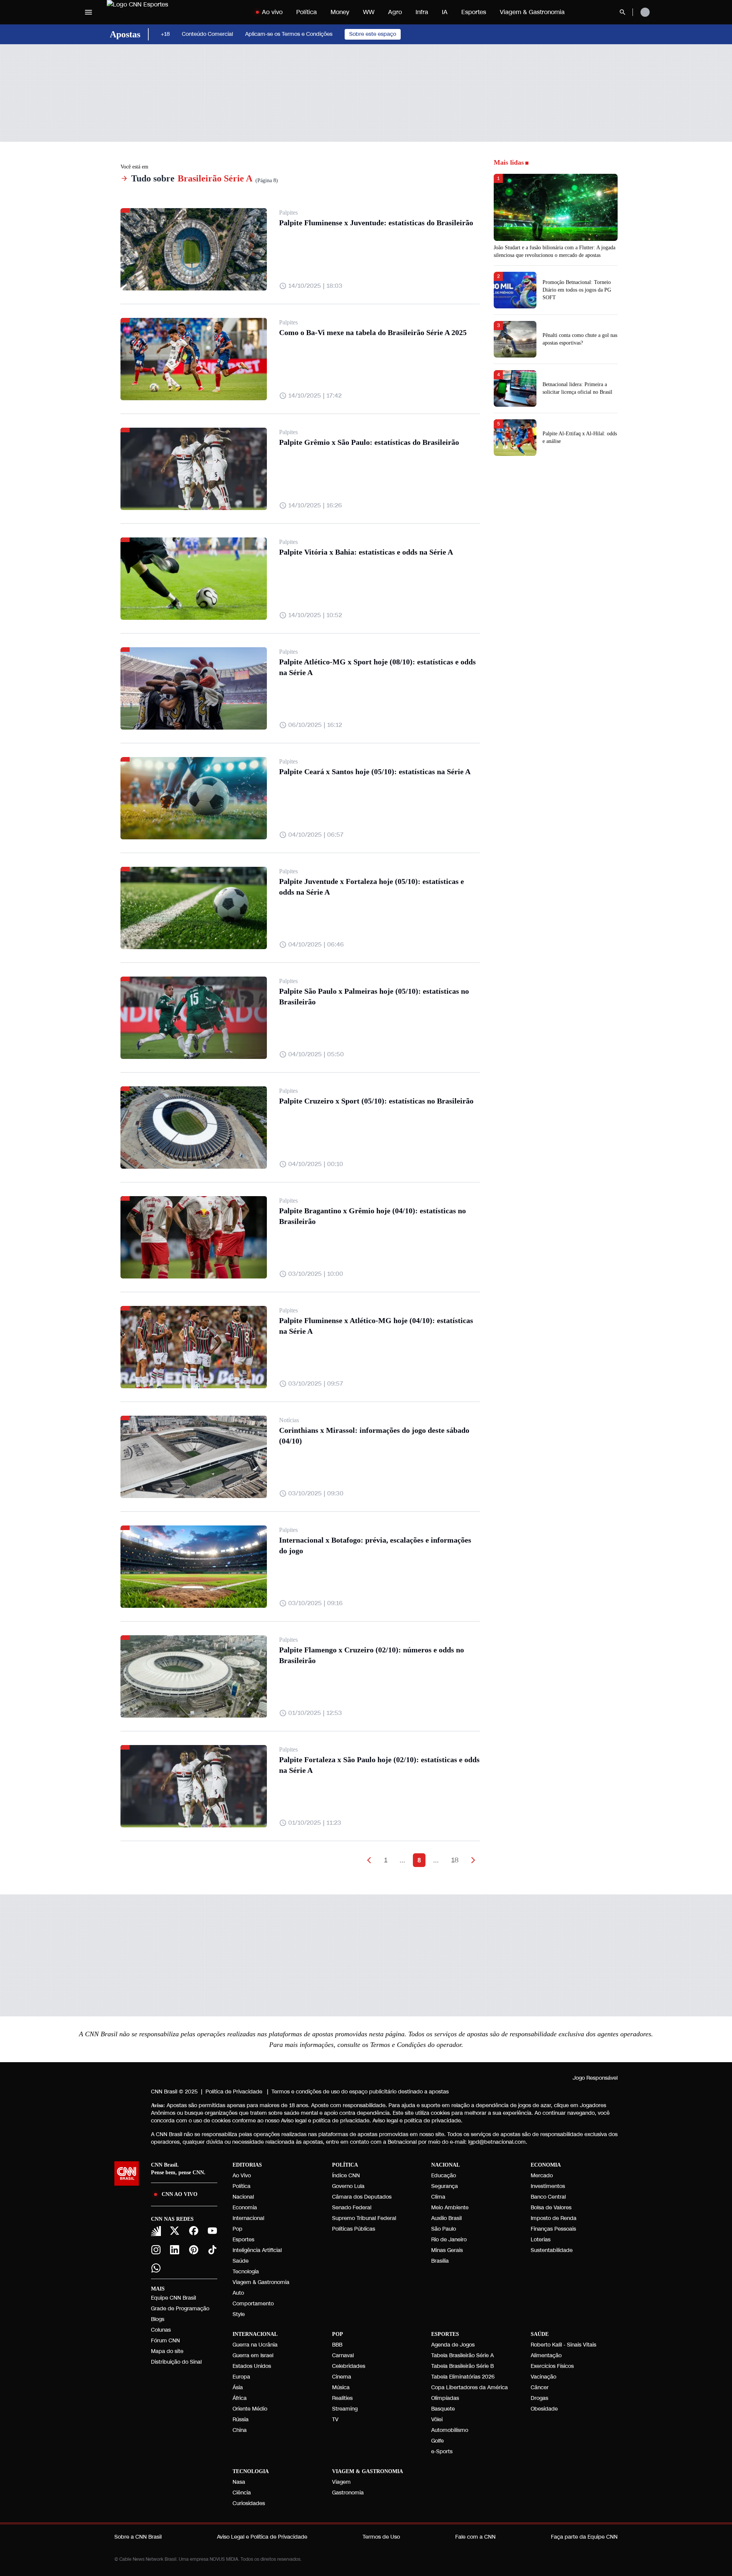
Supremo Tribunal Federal (364, 2218)
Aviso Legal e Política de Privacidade (262, 2537)
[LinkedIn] (175, 2250)
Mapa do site (167, 2351)
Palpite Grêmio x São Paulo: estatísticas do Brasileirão (369, 442)
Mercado (542, 2176)
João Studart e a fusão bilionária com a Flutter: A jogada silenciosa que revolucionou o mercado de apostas (555, 251)
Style (239, 2314)
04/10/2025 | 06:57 (316, 835)
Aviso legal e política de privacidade (417, 2121)
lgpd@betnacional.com (497, 2142)
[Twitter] (175, 2231)
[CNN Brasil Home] (154, 12)
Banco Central (548, 2197)
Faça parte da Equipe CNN (584, 2537)
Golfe (437, 2441)
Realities (342, 2398)
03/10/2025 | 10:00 (316, 1274)
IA (445, 12)
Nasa (239, 2482)
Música (341, 2388)
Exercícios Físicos (552, 2366)
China (240, 2430)
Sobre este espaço (373, 34)
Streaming (345, 2409)
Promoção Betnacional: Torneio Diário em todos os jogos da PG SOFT (577, 290)
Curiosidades (249, 2503)
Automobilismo (450, 2430)
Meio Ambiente (450, 2208)
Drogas (539, 2398)
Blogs (158, 2319)
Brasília (440, 2261)
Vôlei (437, 2420)
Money (340, 12)
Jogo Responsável (595, 2078)
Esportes (474, 12)
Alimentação (546, 2355)
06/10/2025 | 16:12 (315, 725)
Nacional (243, 2197)
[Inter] (156, 2231)
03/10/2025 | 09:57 (316, 1383)
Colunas (161, 2330)
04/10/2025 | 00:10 (316, 1164)
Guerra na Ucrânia (255, 2345)
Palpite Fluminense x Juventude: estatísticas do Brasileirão (376, 223)
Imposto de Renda (554, 2218)
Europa (241, 2377)
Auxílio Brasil (446, 2218)
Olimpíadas (445, 2398)
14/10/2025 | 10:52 (315, 615)
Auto (238, 2293)
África (240, 2398)
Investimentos (548, 2186)
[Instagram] (156, 2250)
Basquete (443, 2409)
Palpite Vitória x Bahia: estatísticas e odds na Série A (366, 552)
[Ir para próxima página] (473, 1860)
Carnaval (343, 2355)
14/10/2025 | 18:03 (315, 286)
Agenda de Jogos (453, 2345)
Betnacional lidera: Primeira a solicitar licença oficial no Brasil (577, 388)
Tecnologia (246, 2272)
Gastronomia (348, 2493)
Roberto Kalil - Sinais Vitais (563, 2345)
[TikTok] (213, 2250)
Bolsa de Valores (551, 2208)
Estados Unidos (252, 2366)
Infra (422, 12)
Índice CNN (346, 2176)
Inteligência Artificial (257, 2250)
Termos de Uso (381, 2537)
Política (307, 12)
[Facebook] (194, 2231)
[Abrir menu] (88, 12)
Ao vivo (272, 12)
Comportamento (253, 2304)
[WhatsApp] (156, 2268)
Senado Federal (352, 2208)
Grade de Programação (180, 2309)
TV (335, 2420)
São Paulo (444, 2229)
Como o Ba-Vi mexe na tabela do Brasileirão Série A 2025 (373, 332)
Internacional (248, 2218)
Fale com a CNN (475, 2537)
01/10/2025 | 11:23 (315, 1823)
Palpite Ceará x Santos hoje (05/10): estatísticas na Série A (375, 772)
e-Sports (442, 2452)
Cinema (342, 2377)
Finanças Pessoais (553, 2229)
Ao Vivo (242, 2176)
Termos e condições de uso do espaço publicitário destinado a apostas (360, 2092)
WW (369, 12)
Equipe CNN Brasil (173, 2298)
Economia (245, 2208)
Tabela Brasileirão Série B (462, 2366)
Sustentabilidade (552, 2250)
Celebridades (349, 2366)
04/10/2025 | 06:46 (316, 944)
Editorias (247, 2165)
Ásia (238, 2388)
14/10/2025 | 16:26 (315, 505)
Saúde (241, 2261)
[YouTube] (213, 2231)
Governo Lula (348, 2186)
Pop (238, 2229)
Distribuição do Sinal (176, 2362)
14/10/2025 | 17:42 (315, 395)
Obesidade (544, 2409)
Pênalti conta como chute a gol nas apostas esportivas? (580, 339)
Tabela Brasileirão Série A (462, 2355)
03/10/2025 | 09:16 (315, 1603)
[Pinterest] (194, 2250)
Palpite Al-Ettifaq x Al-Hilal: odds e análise (580, 437)
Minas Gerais (447, 2250)
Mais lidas (509, 162)
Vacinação (543, 2377)
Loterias (541, 2240)
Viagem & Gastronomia (532, 12)
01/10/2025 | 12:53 (315, 1713)
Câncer (540, 2388)
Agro (395, 12)
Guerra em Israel (253, 2355)
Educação (444, 2176)
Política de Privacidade (234, 2092)
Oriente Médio (250, 2409)
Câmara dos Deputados (362, 2197)
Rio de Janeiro (449, 2240)
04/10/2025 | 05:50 (316, 1054)
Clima (438, 2197)
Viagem (341, 2482)
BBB (337, 2345)
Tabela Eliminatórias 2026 (463, 2377)
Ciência (242, 2493)
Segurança (445, 2186)
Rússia (241, 2420)
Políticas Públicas (354, 2229)
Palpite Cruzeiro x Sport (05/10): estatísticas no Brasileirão (376, 1101)
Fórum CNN (165, 2341)
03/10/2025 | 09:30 (316, 1493)
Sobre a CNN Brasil (138, 2537)
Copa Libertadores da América (470, 2388)
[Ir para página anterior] (369, 1860)
